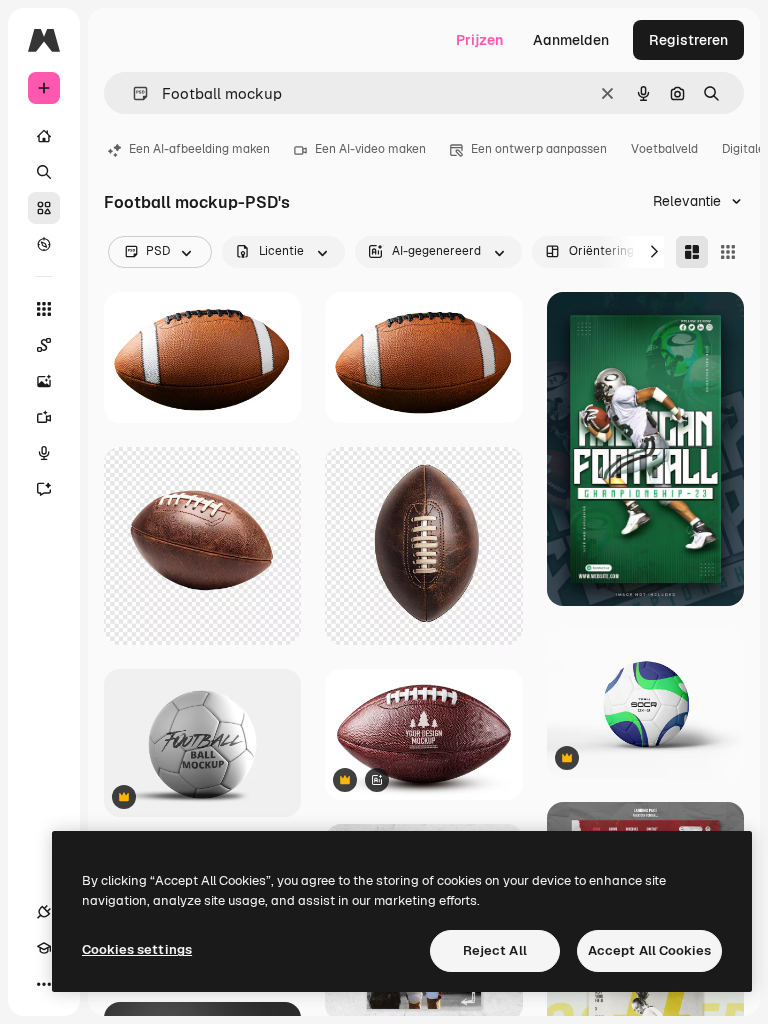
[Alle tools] (44, 309)
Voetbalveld (664, 149)
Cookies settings (137, 949)
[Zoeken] (44, 172)
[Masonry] (692, 252)
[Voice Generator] (44, 453)
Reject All (495, 950)
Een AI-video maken (370, 149)
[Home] (44, 136)
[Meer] (44, 984)
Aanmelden (571, 40)
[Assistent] (44, 489)
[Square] (728, 252)
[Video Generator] (44, 417)
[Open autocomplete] (132, 93)
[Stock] (44, 208)
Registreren (688, 40)
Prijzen (479, 40)
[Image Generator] (44, 381)
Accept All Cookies (649, 950)
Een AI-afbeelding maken (199, 149)
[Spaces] (44, 345)
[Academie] (44, 948)
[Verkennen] (44, 244)
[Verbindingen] (44, 912)
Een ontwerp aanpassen (539, 149)
